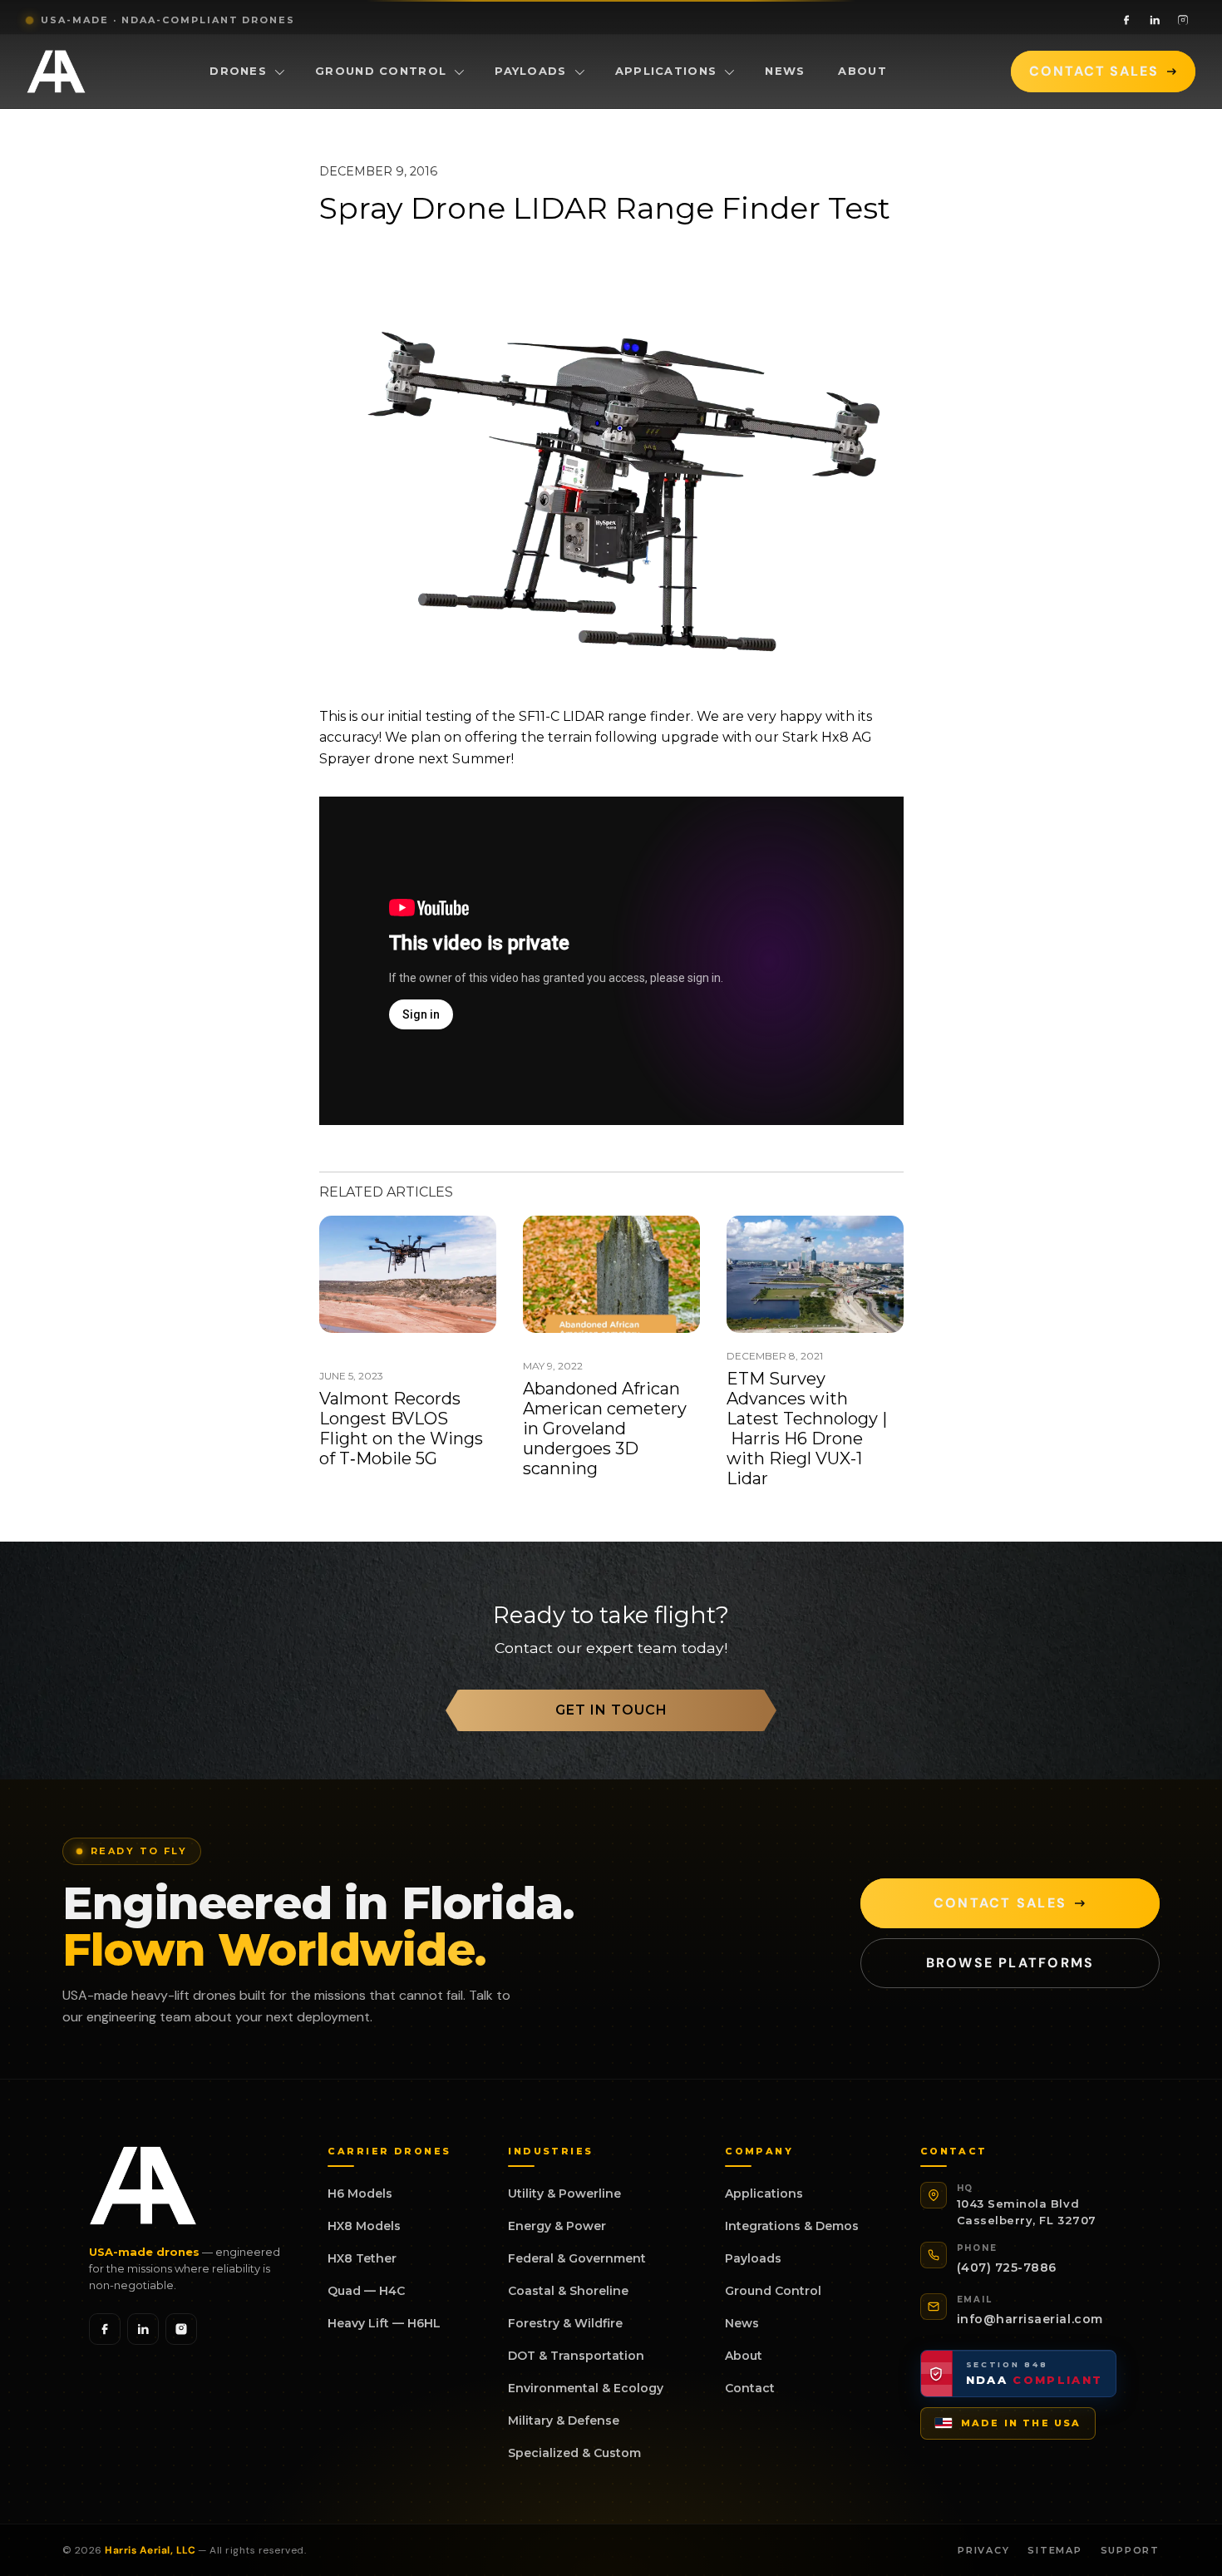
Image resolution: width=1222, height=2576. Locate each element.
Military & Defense (564, 2421)
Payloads (530, 71)
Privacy (983, 2550)
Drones (238, 71)
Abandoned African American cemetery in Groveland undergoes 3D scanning (605, 1429)
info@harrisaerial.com (1030, 2319)
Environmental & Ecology (586, 2388)
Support (1130, 2550)
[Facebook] (1126, 20)
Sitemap (1054, 2550)
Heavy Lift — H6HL (384, 2323)
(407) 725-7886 (1007, 2268)
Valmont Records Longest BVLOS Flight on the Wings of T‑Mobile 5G (401, 1429)
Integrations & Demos (792, 2226)
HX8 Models (364, 2226)
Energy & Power (557, 2226)
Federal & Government (577, 2258)
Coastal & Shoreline (568, 2291)
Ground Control (381, 71)
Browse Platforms (1010, 1963)
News (785, 71)
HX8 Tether (362, 2258)
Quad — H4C (366, 2291)
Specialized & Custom (574, 2453)
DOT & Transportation (576, 2356)
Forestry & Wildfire (565, 2323)
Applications (666, 71)
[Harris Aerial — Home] (56, 72)
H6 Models (360, 2194)
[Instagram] (1183, 20)
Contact (750, 2388)
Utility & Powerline (564, 2194)
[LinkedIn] (1155, 20)
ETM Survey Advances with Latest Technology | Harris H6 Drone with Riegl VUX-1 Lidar (807, 1429)
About (862, 71)
